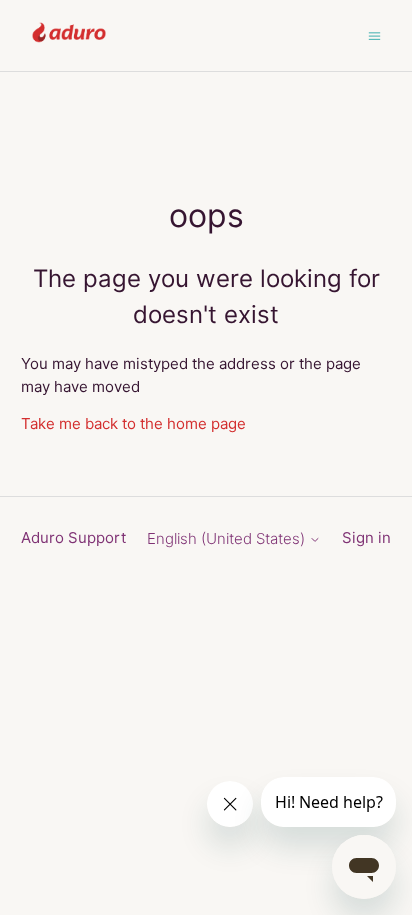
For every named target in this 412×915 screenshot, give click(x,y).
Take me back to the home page (133, 423)
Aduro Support (73, 537)
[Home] (69, 45)
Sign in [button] (366, 537)
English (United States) (228, 538)
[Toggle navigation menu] (374, 34)
